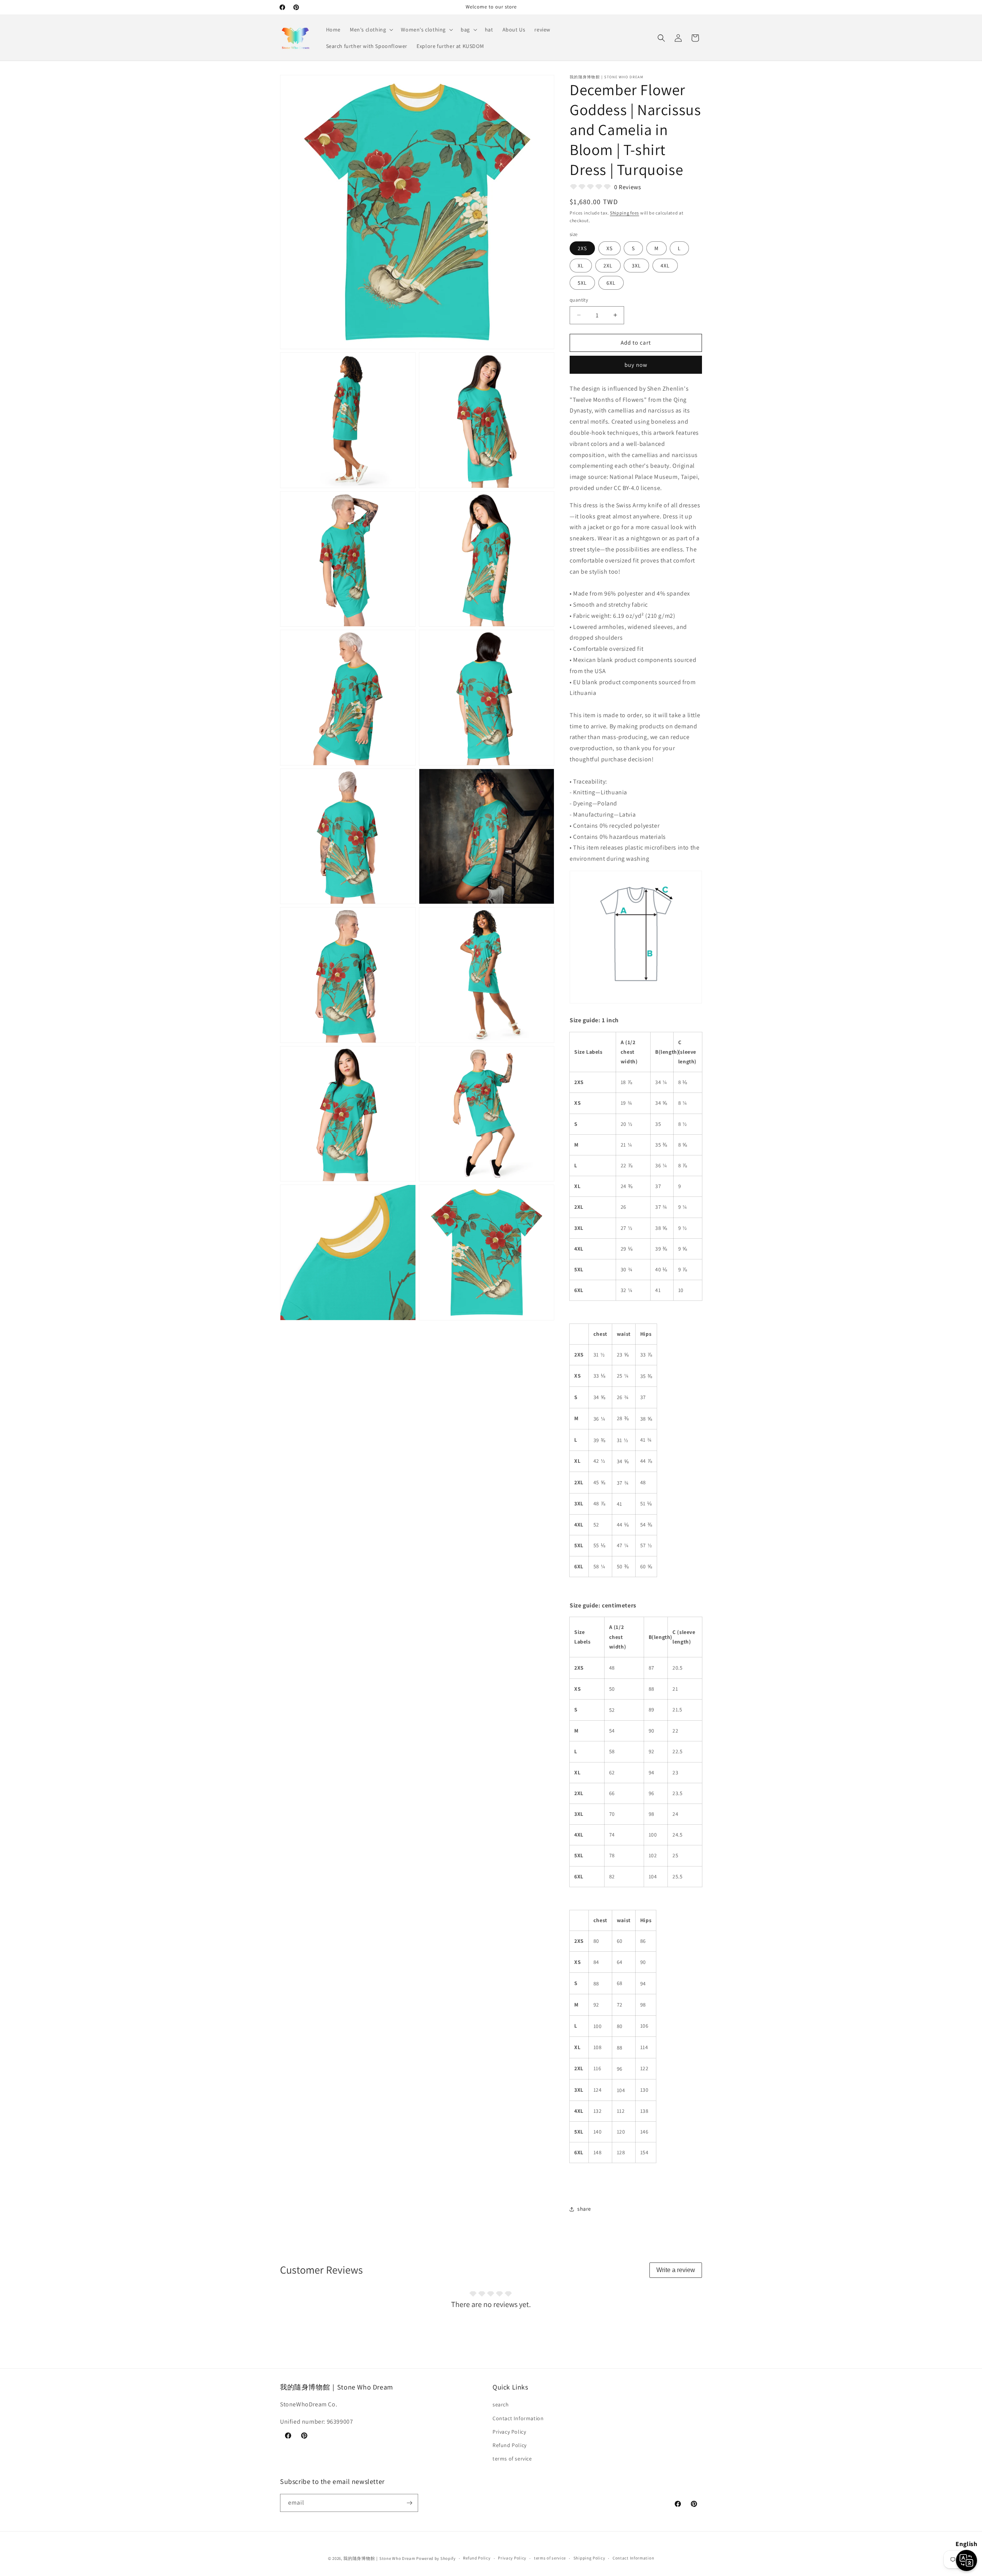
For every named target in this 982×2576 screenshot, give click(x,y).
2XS (582, 248)
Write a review (676, 2270)
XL (581, 266)
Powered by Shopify (436, 2558)
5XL (582, 283)
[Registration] (409, 2503)
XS (610, 248)
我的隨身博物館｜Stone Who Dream (379, 2558)
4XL (665, 266)
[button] (371, 30)
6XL (611, 283)
